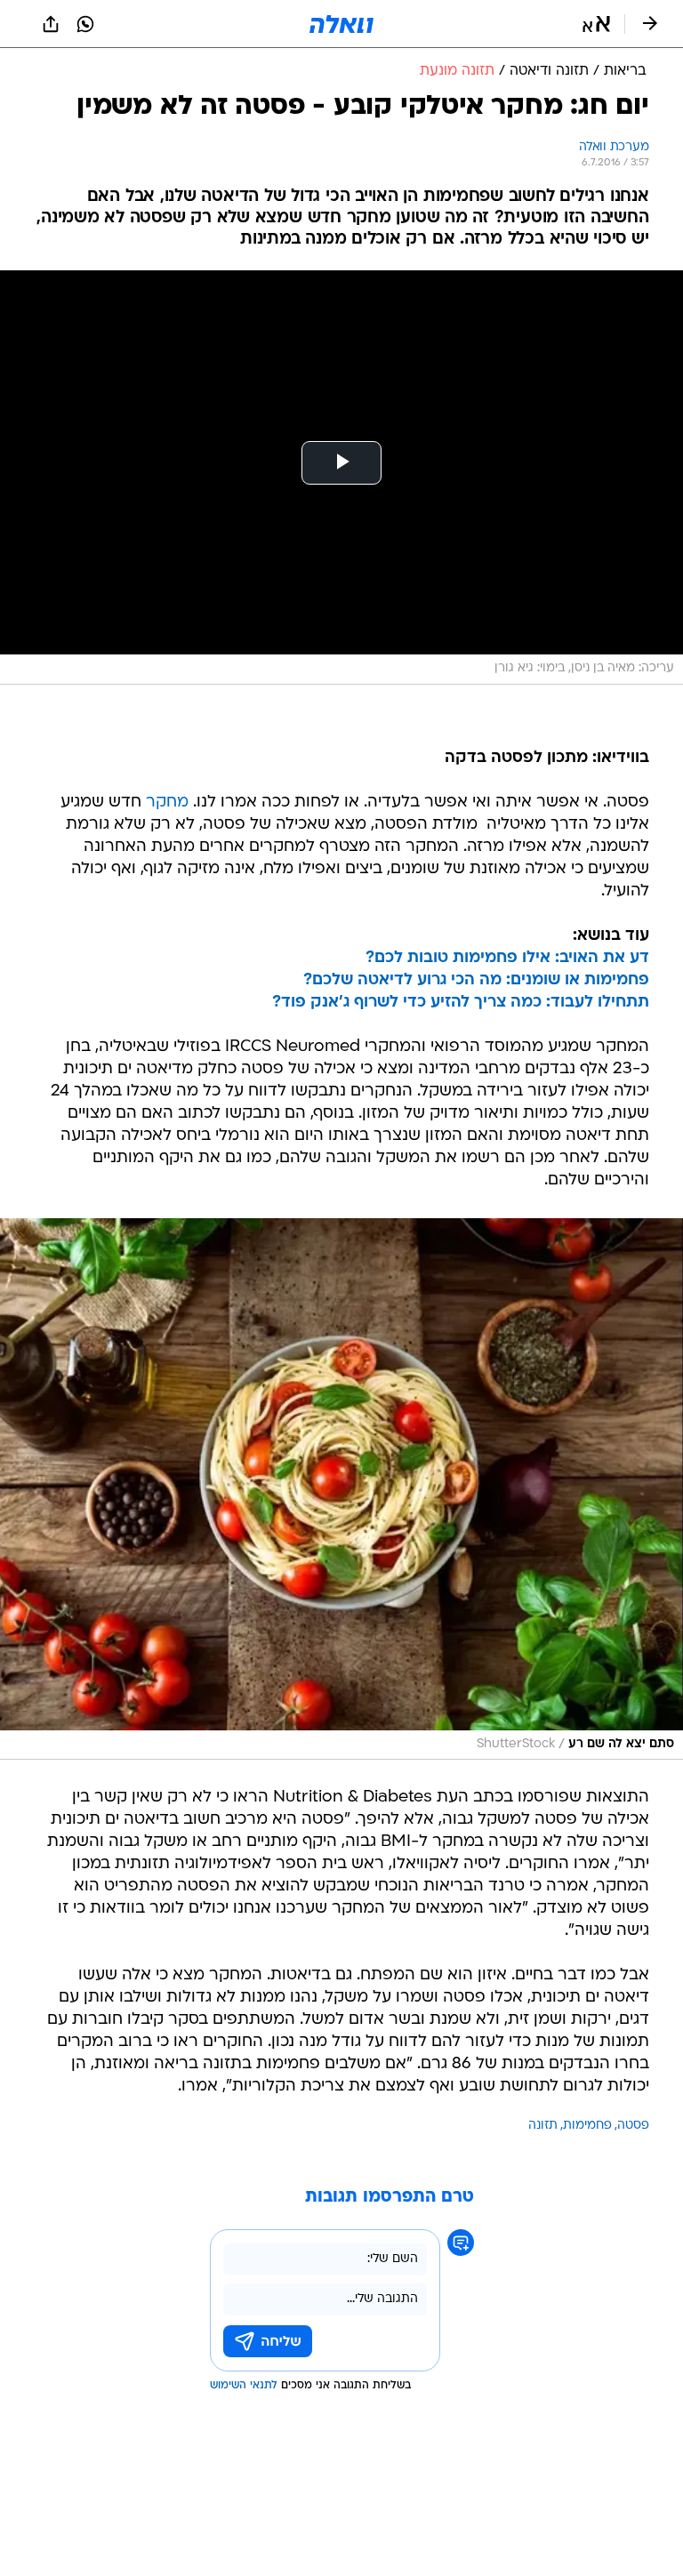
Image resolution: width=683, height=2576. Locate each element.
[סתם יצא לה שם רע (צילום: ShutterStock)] (341, 1489)
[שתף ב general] (51, 24)
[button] (596, 24)
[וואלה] (341, 24)
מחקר (167, 802)
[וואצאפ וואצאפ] (85, 24)
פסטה (633, 2126)
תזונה (543, 2126)
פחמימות (587, 2126)
